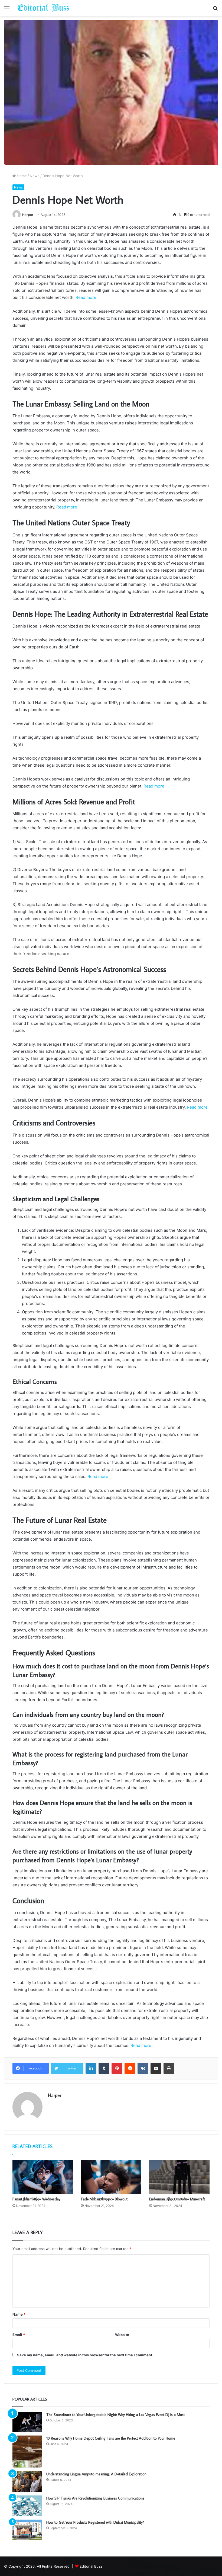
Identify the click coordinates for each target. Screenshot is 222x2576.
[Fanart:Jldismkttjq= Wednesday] (43, 2177)
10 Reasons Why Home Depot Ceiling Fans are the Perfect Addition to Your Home (111, 2438)
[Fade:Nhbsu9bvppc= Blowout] (111, 2177)
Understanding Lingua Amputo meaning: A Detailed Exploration (96, 2474)
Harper (28, 215)
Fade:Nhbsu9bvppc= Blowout (104, 2199)
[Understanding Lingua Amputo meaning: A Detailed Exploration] (27, 2481)
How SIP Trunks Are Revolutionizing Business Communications (95, 2498)
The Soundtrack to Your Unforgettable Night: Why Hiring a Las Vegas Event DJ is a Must (115, 2415)
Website (122, 2335)
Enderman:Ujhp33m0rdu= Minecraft (177, 2199)
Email (19, 2335)
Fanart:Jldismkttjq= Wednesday (36, 2199)
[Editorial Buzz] (43, 8)
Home (21, 176)
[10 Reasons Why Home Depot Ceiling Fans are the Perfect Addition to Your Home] (27, 2452)
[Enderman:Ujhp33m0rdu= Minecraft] (179, 2177)
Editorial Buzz (91, 2566)
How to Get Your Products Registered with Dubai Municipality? (95, 2522)
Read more (86, 297)
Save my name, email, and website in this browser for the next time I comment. (85, 2355)
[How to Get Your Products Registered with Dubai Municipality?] (27, 2530)
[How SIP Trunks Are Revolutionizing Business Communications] (27, 2506)
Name (19, 2314)
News (35, 176)
